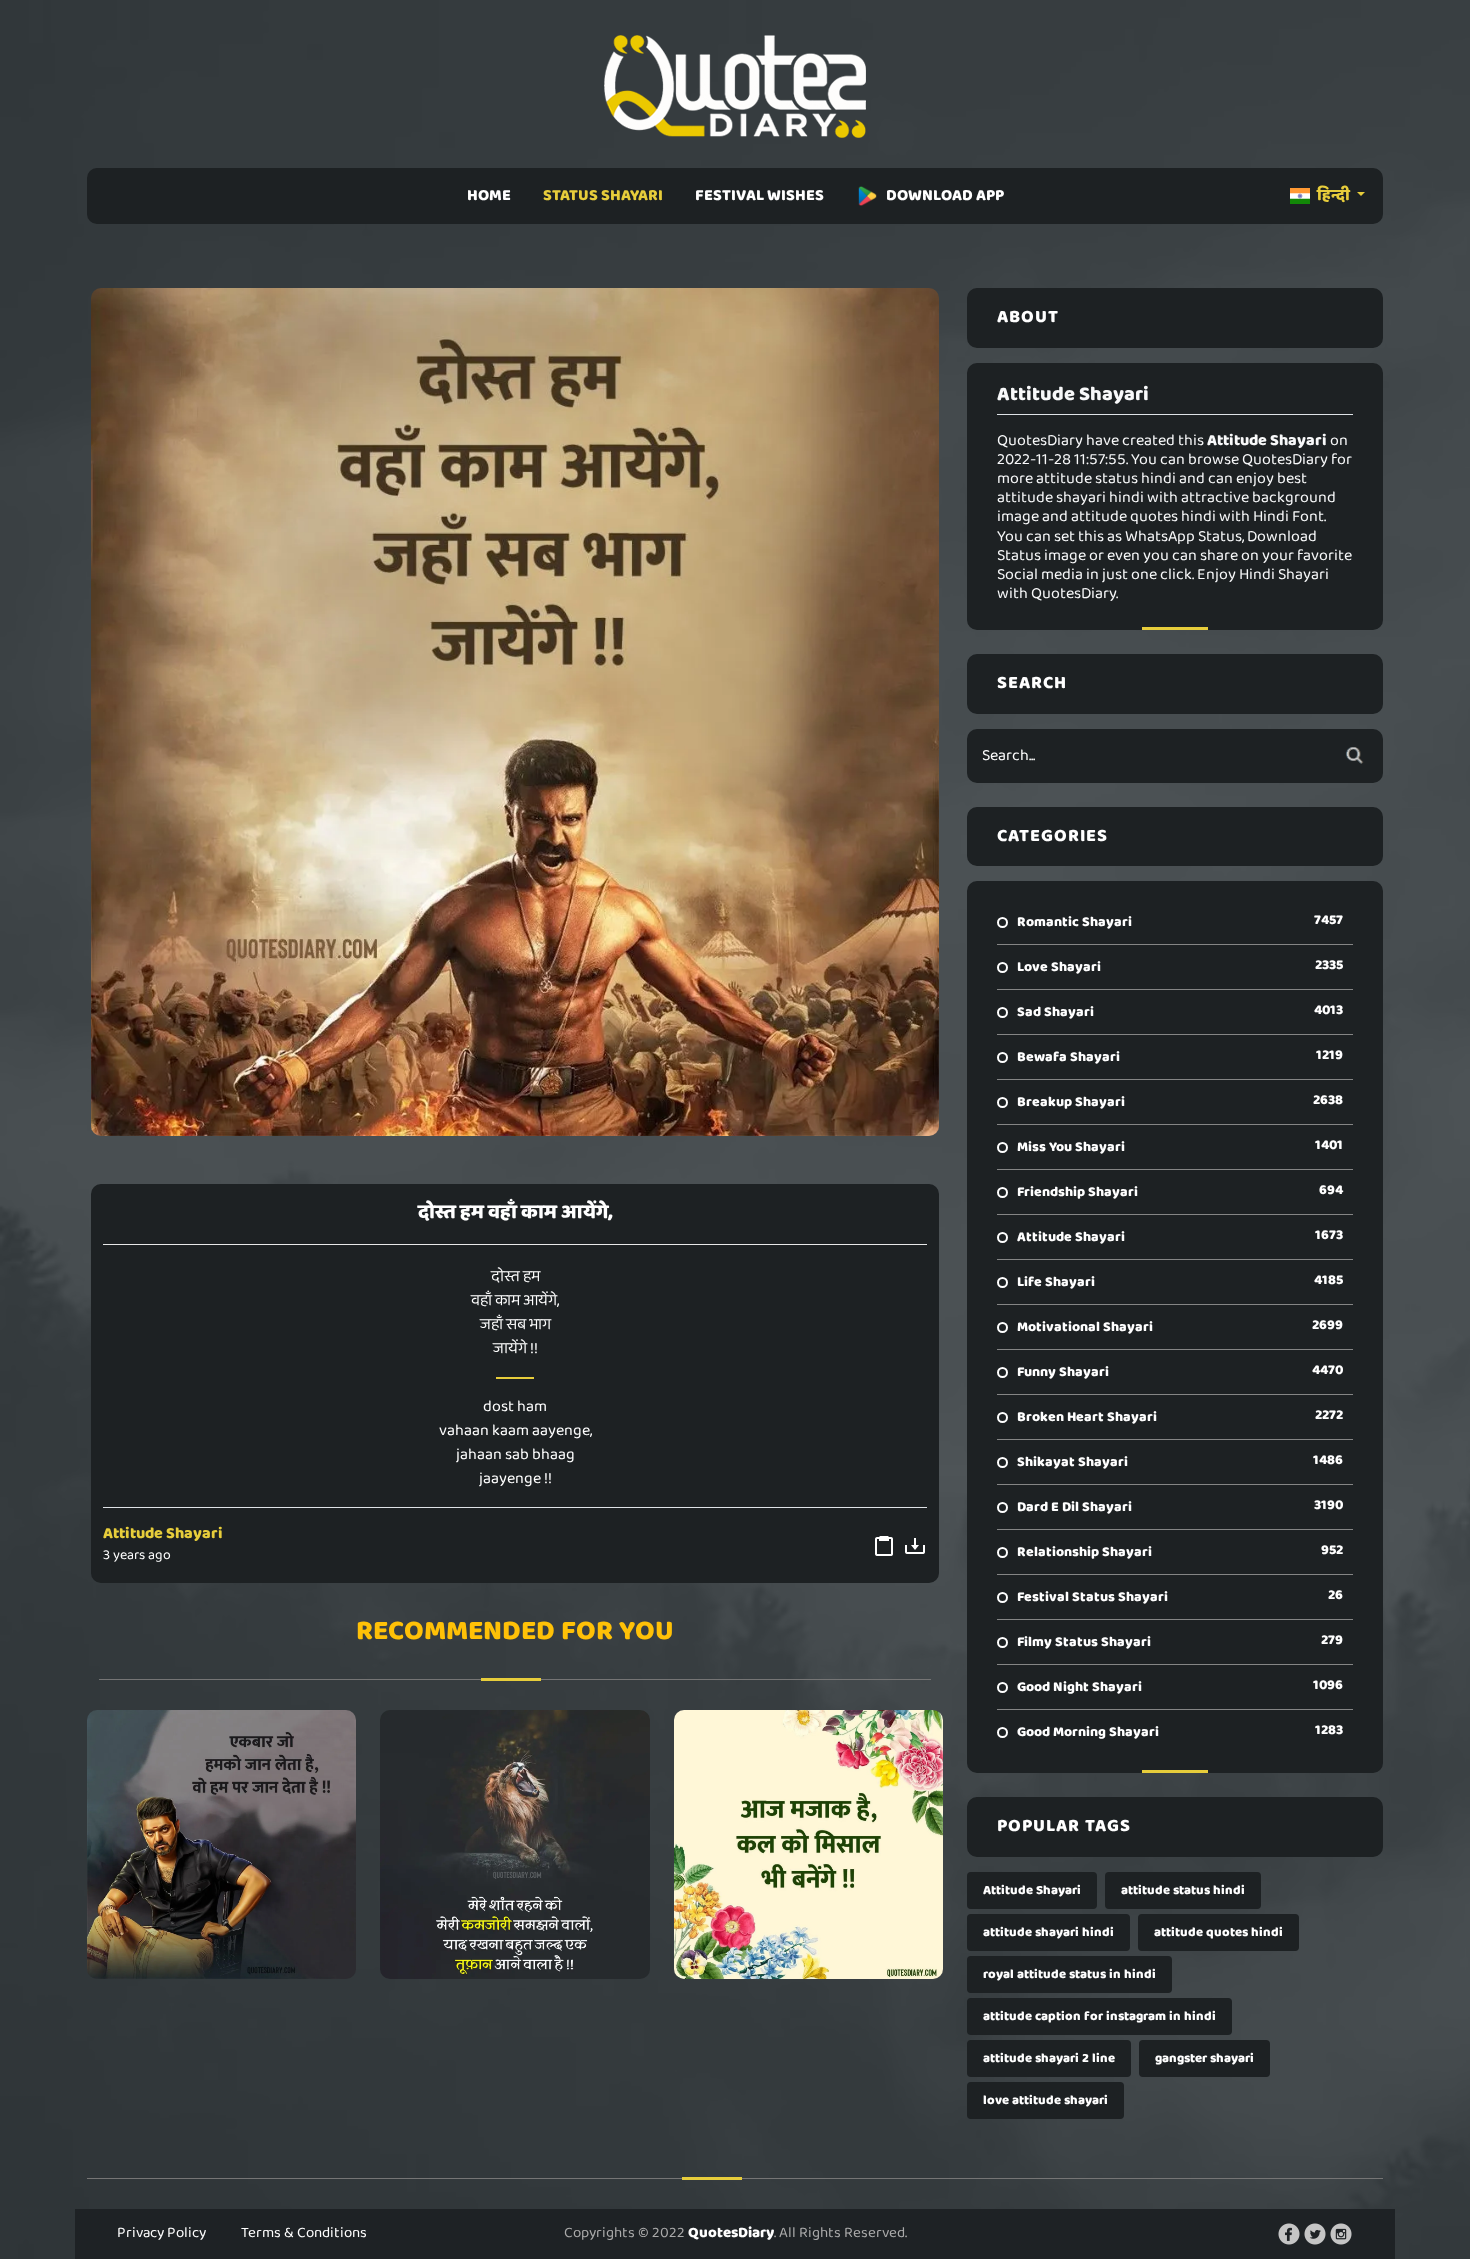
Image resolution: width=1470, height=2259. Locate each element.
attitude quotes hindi (1218, 1932)
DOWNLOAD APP (945, 195)
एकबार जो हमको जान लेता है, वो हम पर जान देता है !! (221, 1844)
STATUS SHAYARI (603, 195)
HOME (489, 195)
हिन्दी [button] (1333, 195)
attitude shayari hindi (1048, 1932)
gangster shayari (1204, 2058)
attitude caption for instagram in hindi (1099, 2016)
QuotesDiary (731, 2233)
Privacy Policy (161, 2233)
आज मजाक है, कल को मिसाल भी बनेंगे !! (808, 1844)
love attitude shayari (1045, 2100)
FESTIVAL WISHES (759, 195)
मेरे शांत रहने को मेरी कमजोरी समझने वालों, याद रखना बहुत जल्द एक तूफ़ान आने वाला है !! (515, 1844)
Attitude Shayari (163, 1533)
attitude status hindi (1183, 1890)
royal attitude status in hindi (1069, 1974)
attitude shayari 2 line (1049, 2058)
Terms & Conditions (304, 2233)
